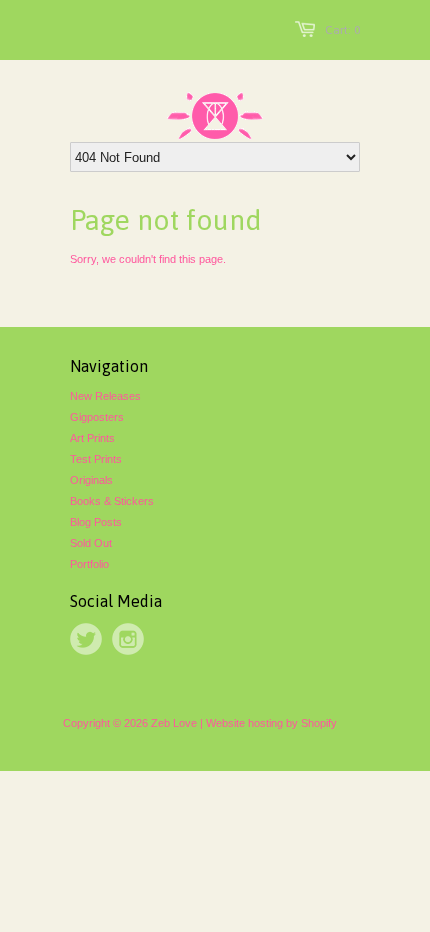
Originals (91, 480)
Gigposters (97, 417)
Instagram (128, 639)
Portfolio (89, 564)
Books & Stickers (112, 501)
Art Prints (92, 438)
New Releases (105, 396)
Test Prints (96, 459)
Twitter (86, 639)
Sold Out (91, 543)
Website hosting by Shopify (271, 723)
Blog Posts (96, 522)
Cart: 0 (342, 30)
